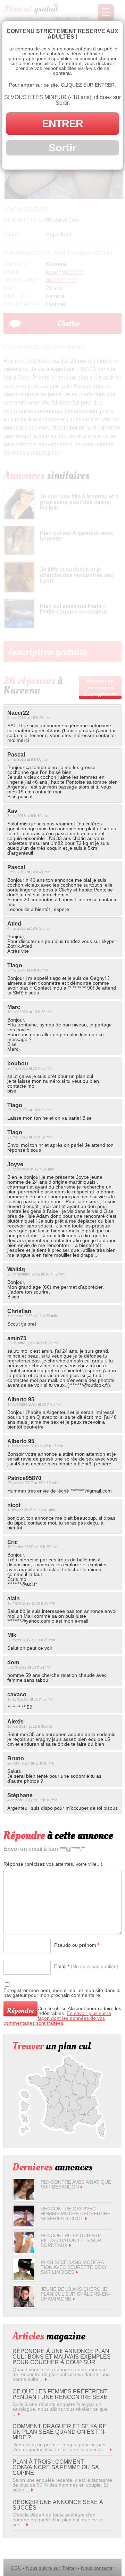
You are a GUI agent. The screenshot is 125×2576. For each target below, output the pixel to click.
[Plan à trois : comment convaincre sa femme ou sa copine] (32, 2490)
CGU (16, 2568)
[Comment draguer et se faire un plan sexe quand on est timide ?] (111, 2449)
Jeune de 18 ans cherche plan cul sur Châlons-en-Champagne (75, 2294)
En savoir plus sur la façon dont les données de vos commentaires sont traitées (57, 2018)
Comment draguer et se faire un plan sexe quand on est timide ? (60, 2432)
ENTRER (62, 124)
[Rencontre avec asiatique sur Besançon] (24, 2198)
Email (86, 1966)
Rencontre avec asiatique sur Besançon (76, 2184)
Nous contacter (98, 2568)
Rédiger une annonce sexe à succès (58, 2505)
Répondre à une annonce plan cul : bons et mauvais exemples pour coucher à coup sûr (62, 2357)
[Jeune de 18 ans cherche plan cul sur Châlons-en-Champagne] (24, 2305)
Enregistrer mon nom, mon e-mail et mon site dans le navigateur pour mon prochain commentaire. (62, 1993)
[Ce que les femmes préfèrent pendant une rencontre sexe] (19, 2414)
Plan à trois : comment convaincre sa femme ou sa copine (56, 2467)
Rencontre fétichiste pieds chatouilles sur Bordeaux (71, 2240)
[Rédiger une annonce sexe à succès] (27, 2525)
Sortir (62, 148)
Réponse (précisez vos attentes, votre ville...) (53, 1864)
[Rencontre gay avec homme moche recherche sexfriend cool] (24, 2225)
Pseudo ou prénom (77, 1945)
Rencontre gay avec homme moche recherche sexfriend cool (76, 2214)
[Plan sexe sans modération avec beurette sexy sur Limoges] (24, 2278)
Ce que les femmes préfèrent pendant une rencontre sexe (60, 2394)
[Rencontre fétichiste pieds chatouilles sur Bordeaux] (24, 2251)
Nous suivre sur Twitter (51, 2568)
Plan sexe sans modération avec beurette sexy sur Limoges (74, 2267)
